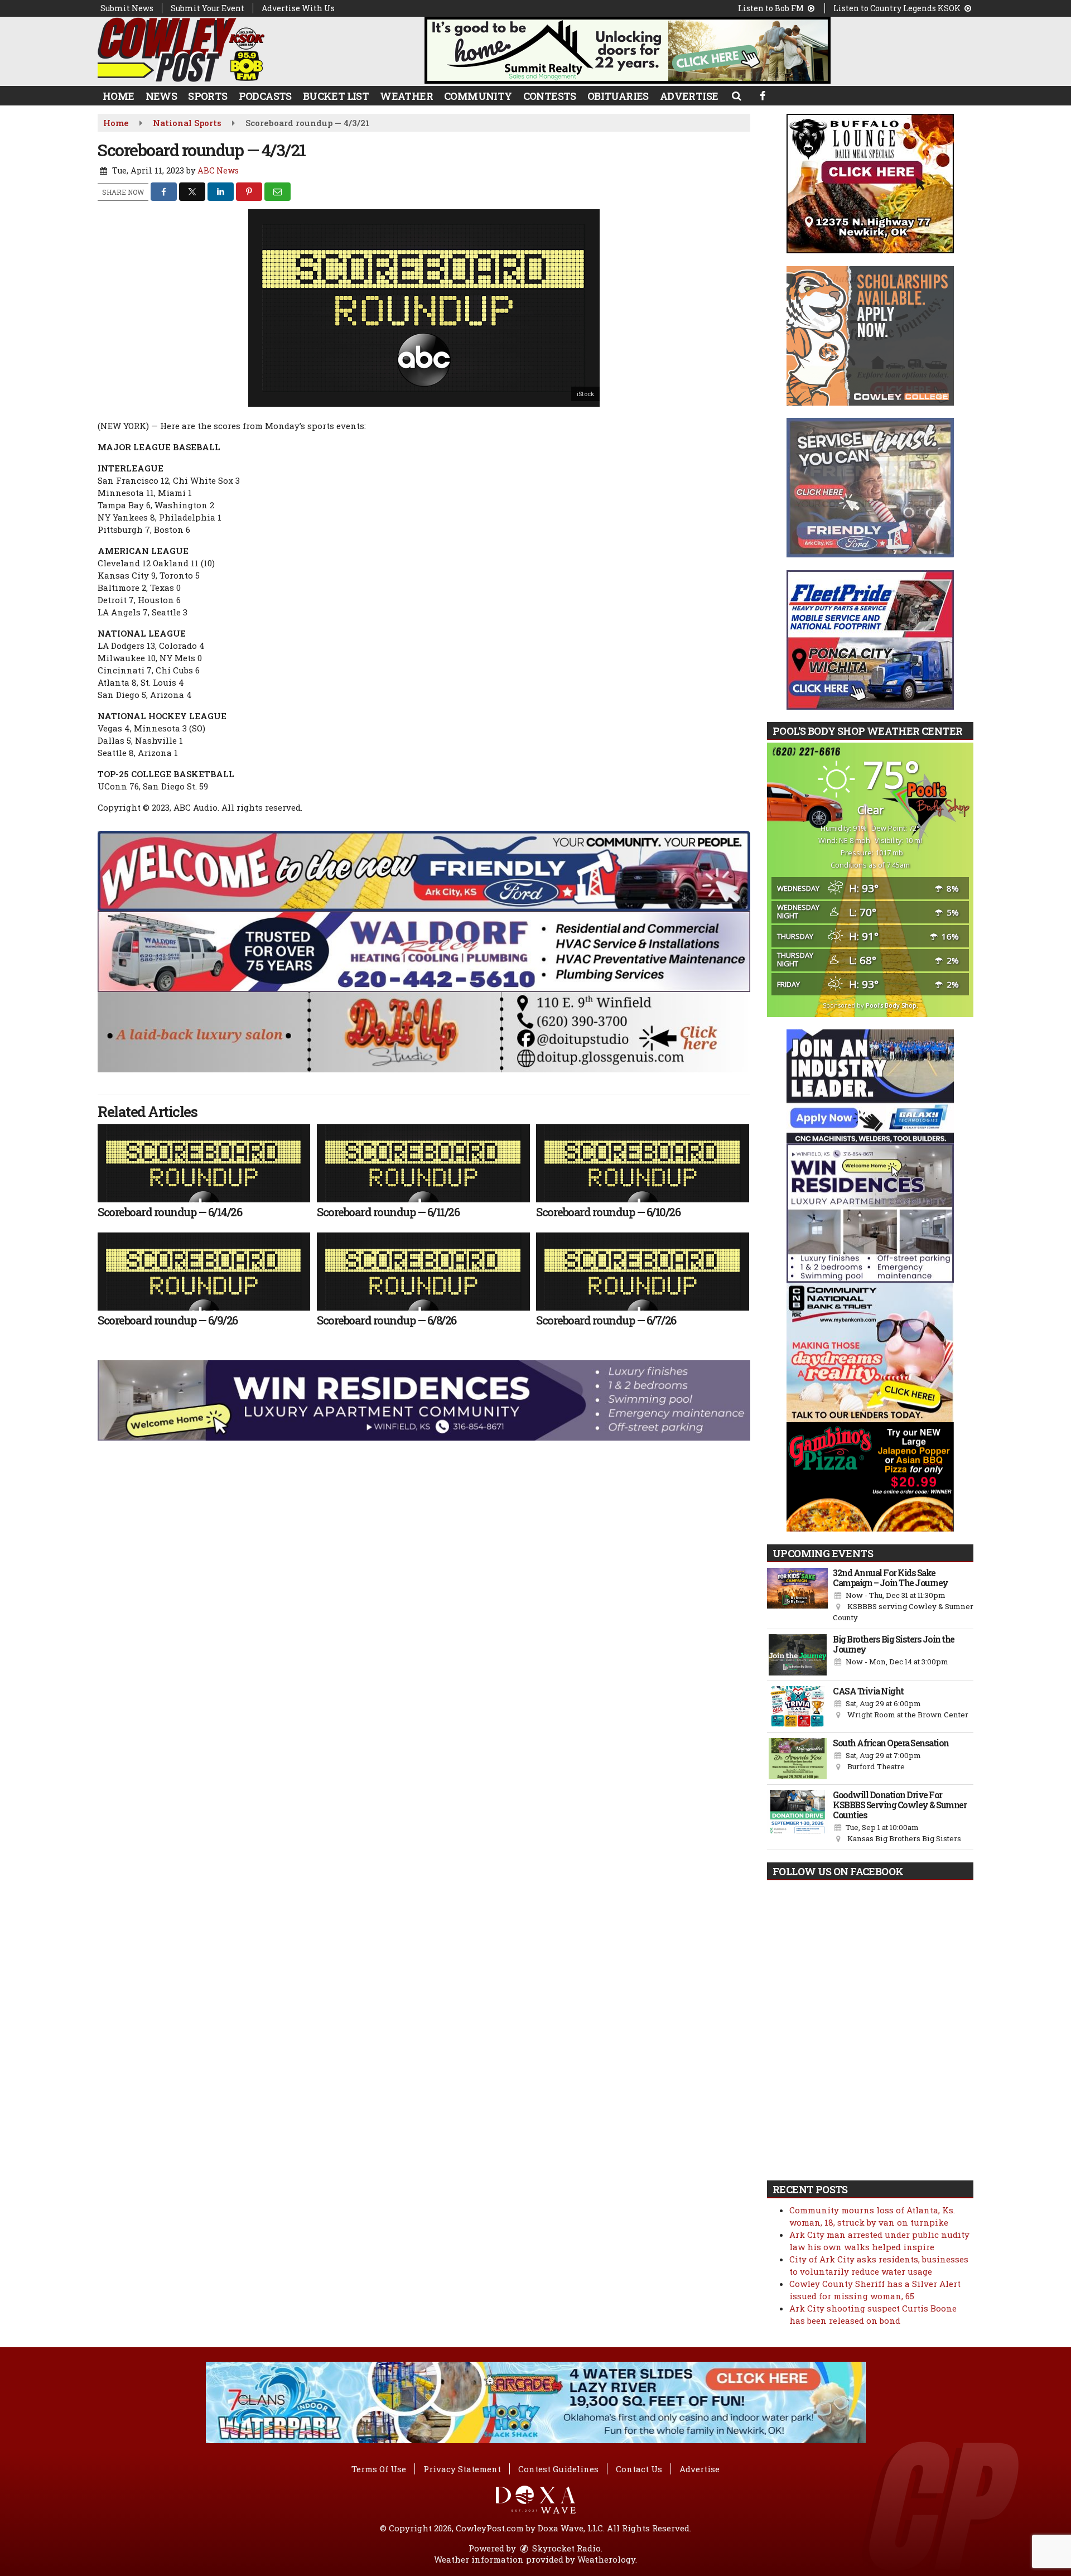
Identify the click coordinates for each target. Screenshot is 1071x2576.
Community (478, 96)
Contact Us (639, 2469)
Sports (208, 96)
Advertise (689, 96)
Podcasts (265, 96)
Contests (550, 96)
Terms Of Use (379, 2469)
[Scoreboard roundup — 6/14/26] (204, 1163)
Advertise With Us (298, 8)
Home (119, 96)
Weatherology (606, 2559)
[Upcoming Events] (797, 1596)
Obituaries (618, 96)
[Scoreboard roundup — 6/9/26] (204, 1272)
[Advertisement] (628, 50)
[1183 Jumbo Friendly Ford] (424, 870)
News (161, 96)
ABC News (218, 170)
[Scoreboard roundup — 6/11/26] (423, 1163)
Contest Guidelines (558, 2469)
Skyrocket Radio (565, 2548)
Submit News (127, 8)
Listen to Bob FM (772, 8)
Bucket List (336, 96)
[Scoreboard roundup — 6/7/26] (642, 1272)
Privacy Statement (462, 2469)
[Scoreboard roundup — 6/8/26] (423, 1272)
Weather (406, 96)
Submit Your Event (208, 8)
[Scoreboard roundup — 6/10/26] (642, 1163)
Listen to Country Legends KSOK (898, 8)
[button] (736, 95)
